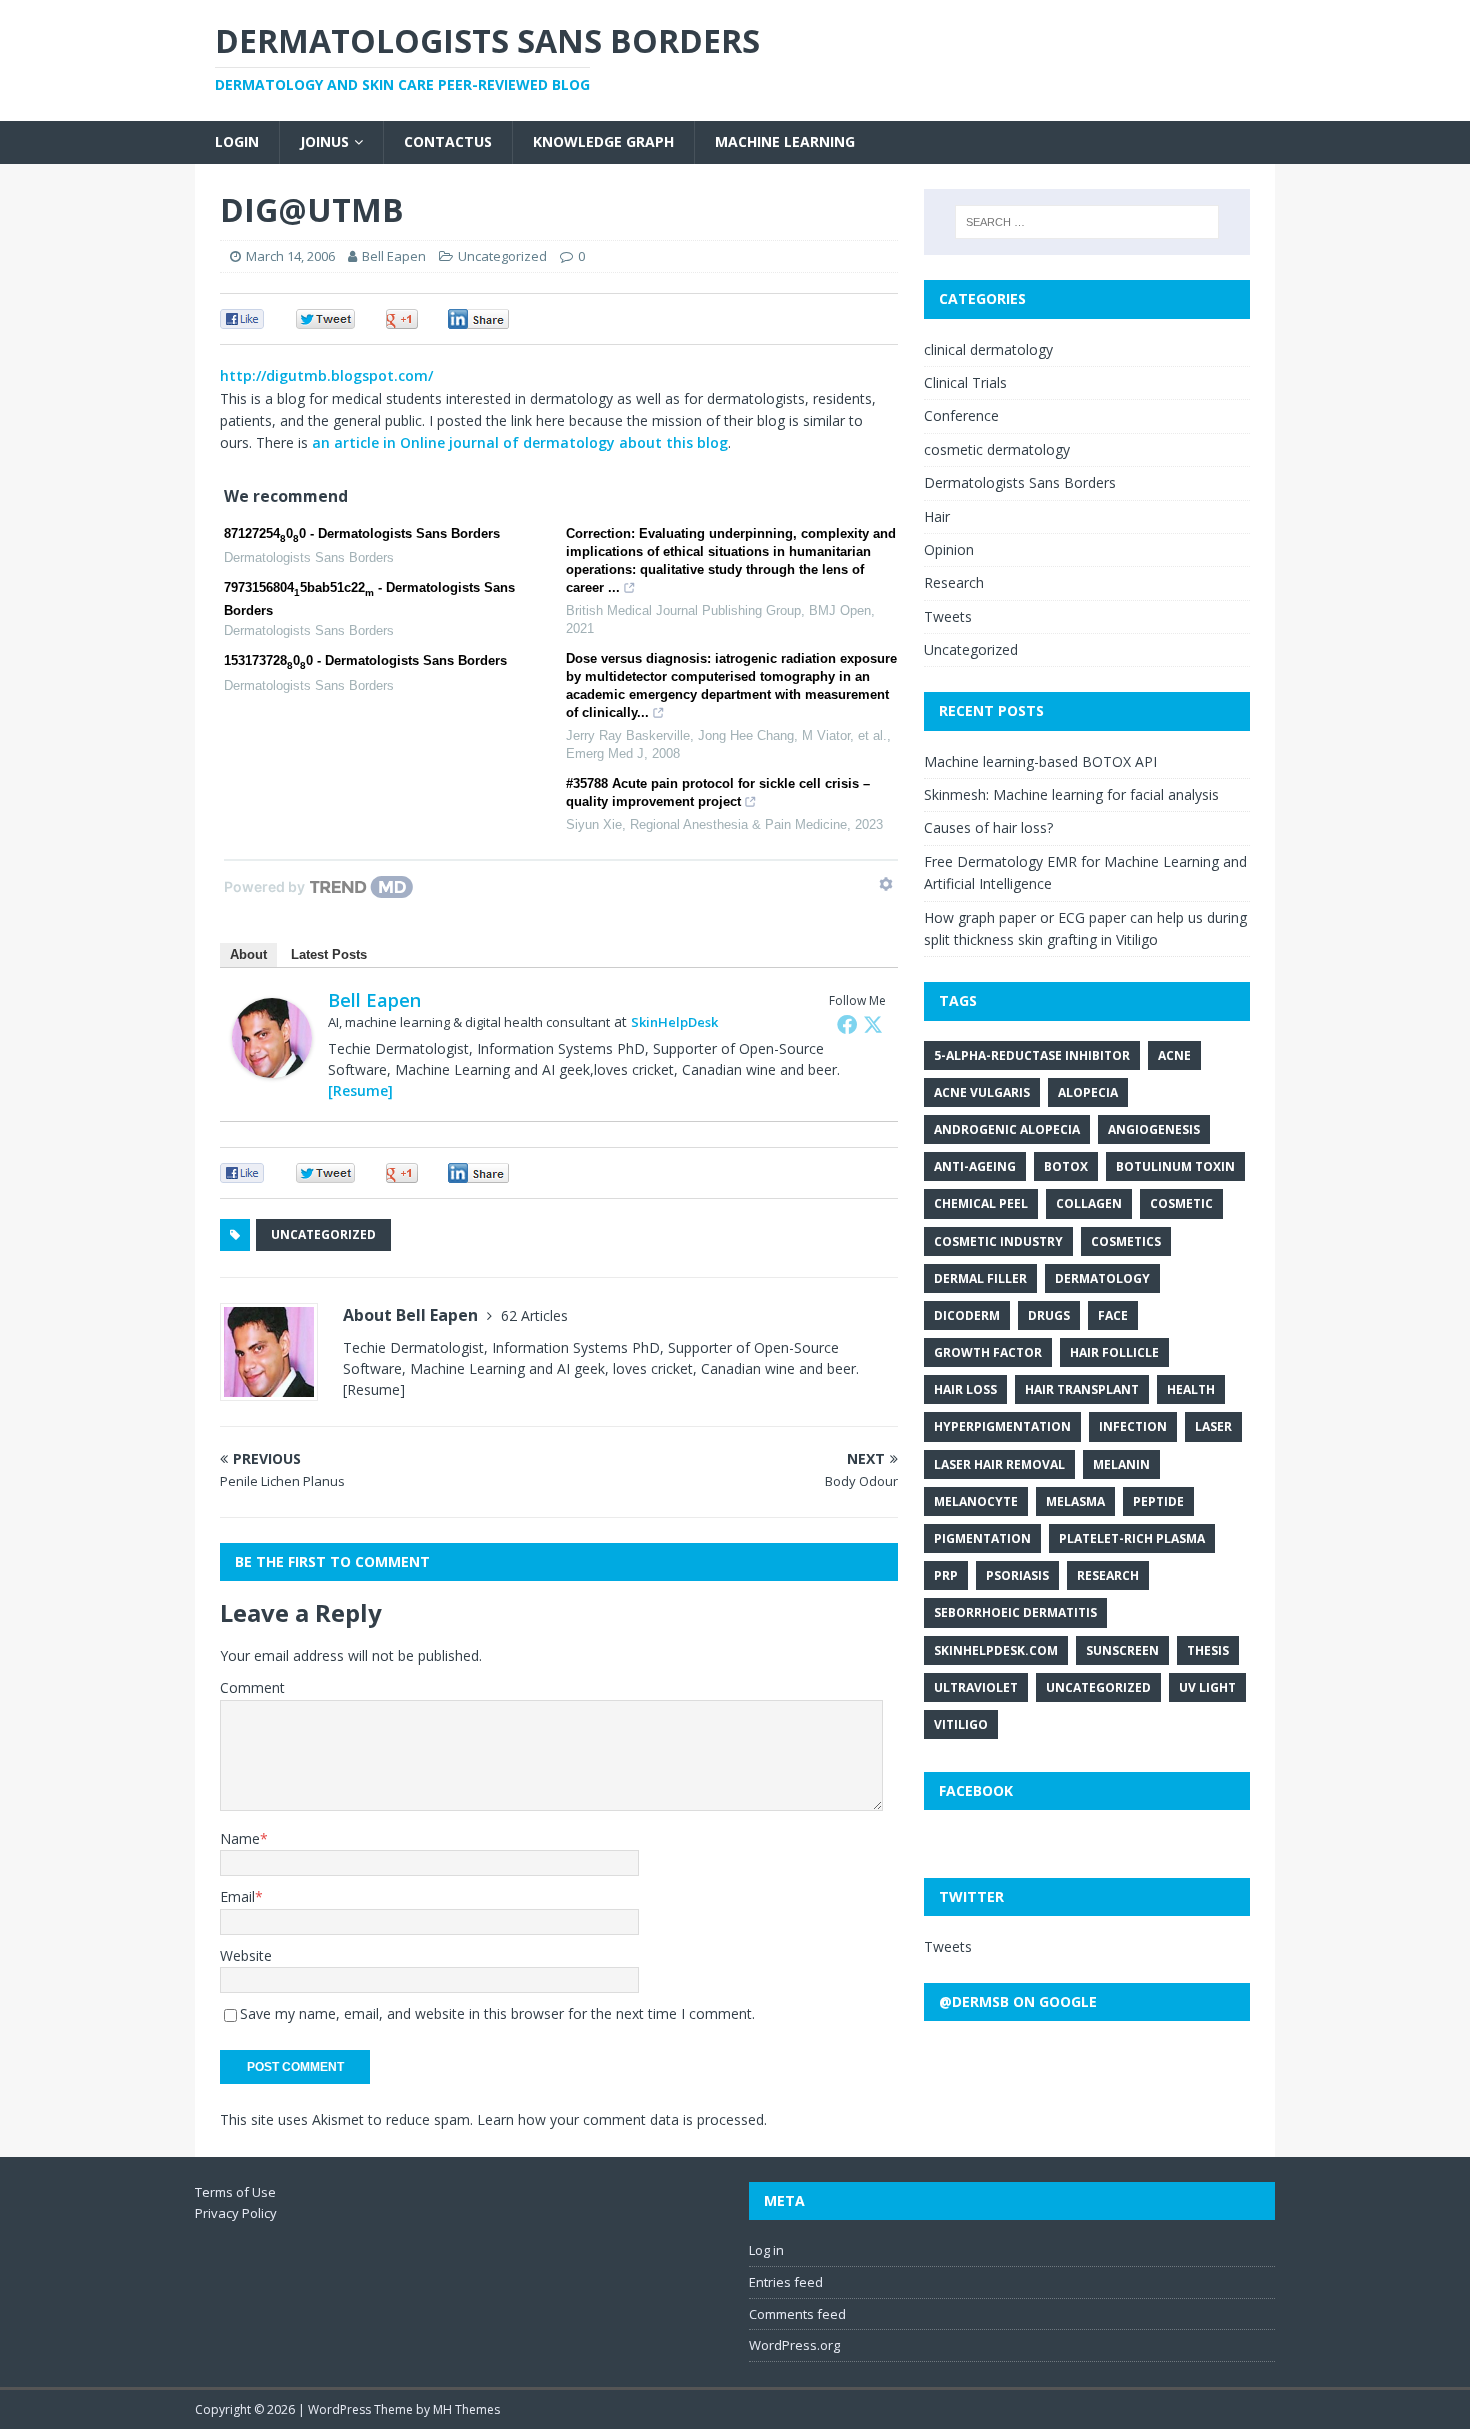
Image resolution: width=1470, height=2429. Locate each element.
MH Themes (466, 2409)
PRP (946, 1575)
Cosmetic (1181, 1203)
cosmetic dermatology (997, 449)
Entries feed (786, 2282)
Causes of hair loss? (988, 827)
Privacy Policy (236, 2213)
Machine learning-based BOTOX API (1040, 761)
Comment (252, 1687)
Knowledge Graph (603, 141)
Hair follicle (1114, 1352)
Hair (937, 516)
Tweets (948, 616)
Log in (766, 2250)
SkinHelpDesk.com (996, 1650)
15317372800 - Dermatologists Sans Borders (365, 662)
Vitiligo (961, 1724)
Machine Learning (785, 141)
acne (1174, 1055)
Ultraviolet (976, 1687)
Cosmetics (1126, 1241)
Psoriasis (1017, 1575)
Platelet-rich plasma (1132, 1538)
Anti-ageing (975, 1166)
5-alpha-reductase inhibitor (1032, 1055)
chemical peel (981, 1203)
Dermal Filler (980, 1278)
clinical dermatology (988, 349)
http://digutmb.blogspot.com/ (326, 375)
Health (1191, 1389)
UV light (1207, 1687)
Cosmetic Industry (998, 1241)
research (1108, 1575)
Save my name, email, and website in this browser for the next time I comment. (497, 2013)
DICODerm (967, 1315)
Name (240, 1838)
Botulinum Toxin (1175, 1166)
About (248, 954)
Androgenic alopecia (1007, 1129)
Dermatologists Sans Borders (1020, 482)
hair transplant (1082, 1389)
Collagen (1089, 1203)
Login (237, 141)
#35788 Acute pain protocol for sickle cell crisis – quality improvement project (718, 792)
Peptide (1158, 1501)
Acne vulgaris (982, 1092)
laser (1213, 1426)
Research (954, 582)
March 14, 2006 (290, 256)
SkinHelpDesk (674, 1022)
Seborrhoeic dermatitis (1015, 1612)
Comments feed (797, 2314)
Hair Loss (965, 1389)
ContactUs (448, 141)
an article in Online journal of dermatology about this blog (520, 442)
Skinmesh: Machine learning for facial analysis (1071, 794)
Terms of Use (235, 2192)
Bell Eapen (394, 256)
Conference (961, 415)
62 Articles (534, 1315)
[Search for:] (1087, 222)
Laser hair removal (999, 1464)
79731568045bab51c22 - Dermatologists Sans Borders (369, 599)
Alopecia (1088, 1092)
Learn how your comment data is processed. (622, 2119)
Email (237, 1896)
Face (1113, 1315)
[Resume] (360, 1090)
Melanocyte (976, 1501)
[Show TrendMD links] (886, 884)
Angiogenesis (1154, 1129)
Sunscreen (1122, 1650)
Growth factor (988, 1352)
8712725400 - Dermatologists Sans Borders (362, 535)
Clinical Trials (965, 382)
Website (246, 1955)
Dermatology (1102, 1278)
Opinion (949, 549)
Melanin (1121, 1464)
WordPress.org (794, 2345)
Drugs (1049, 1315)
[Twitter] (873, 1024)
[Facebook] (847, 1024)
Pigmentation (982, 1538)
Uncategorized (502, 256)
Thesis (1208, 1650)
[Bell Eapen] (272, 1065)
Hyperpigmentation (1002, 1426)
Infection (1133, 1426)
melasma (1075, 1501)
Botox (1066, 1166)
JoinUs (324, 141)
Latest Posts (329, 954)
